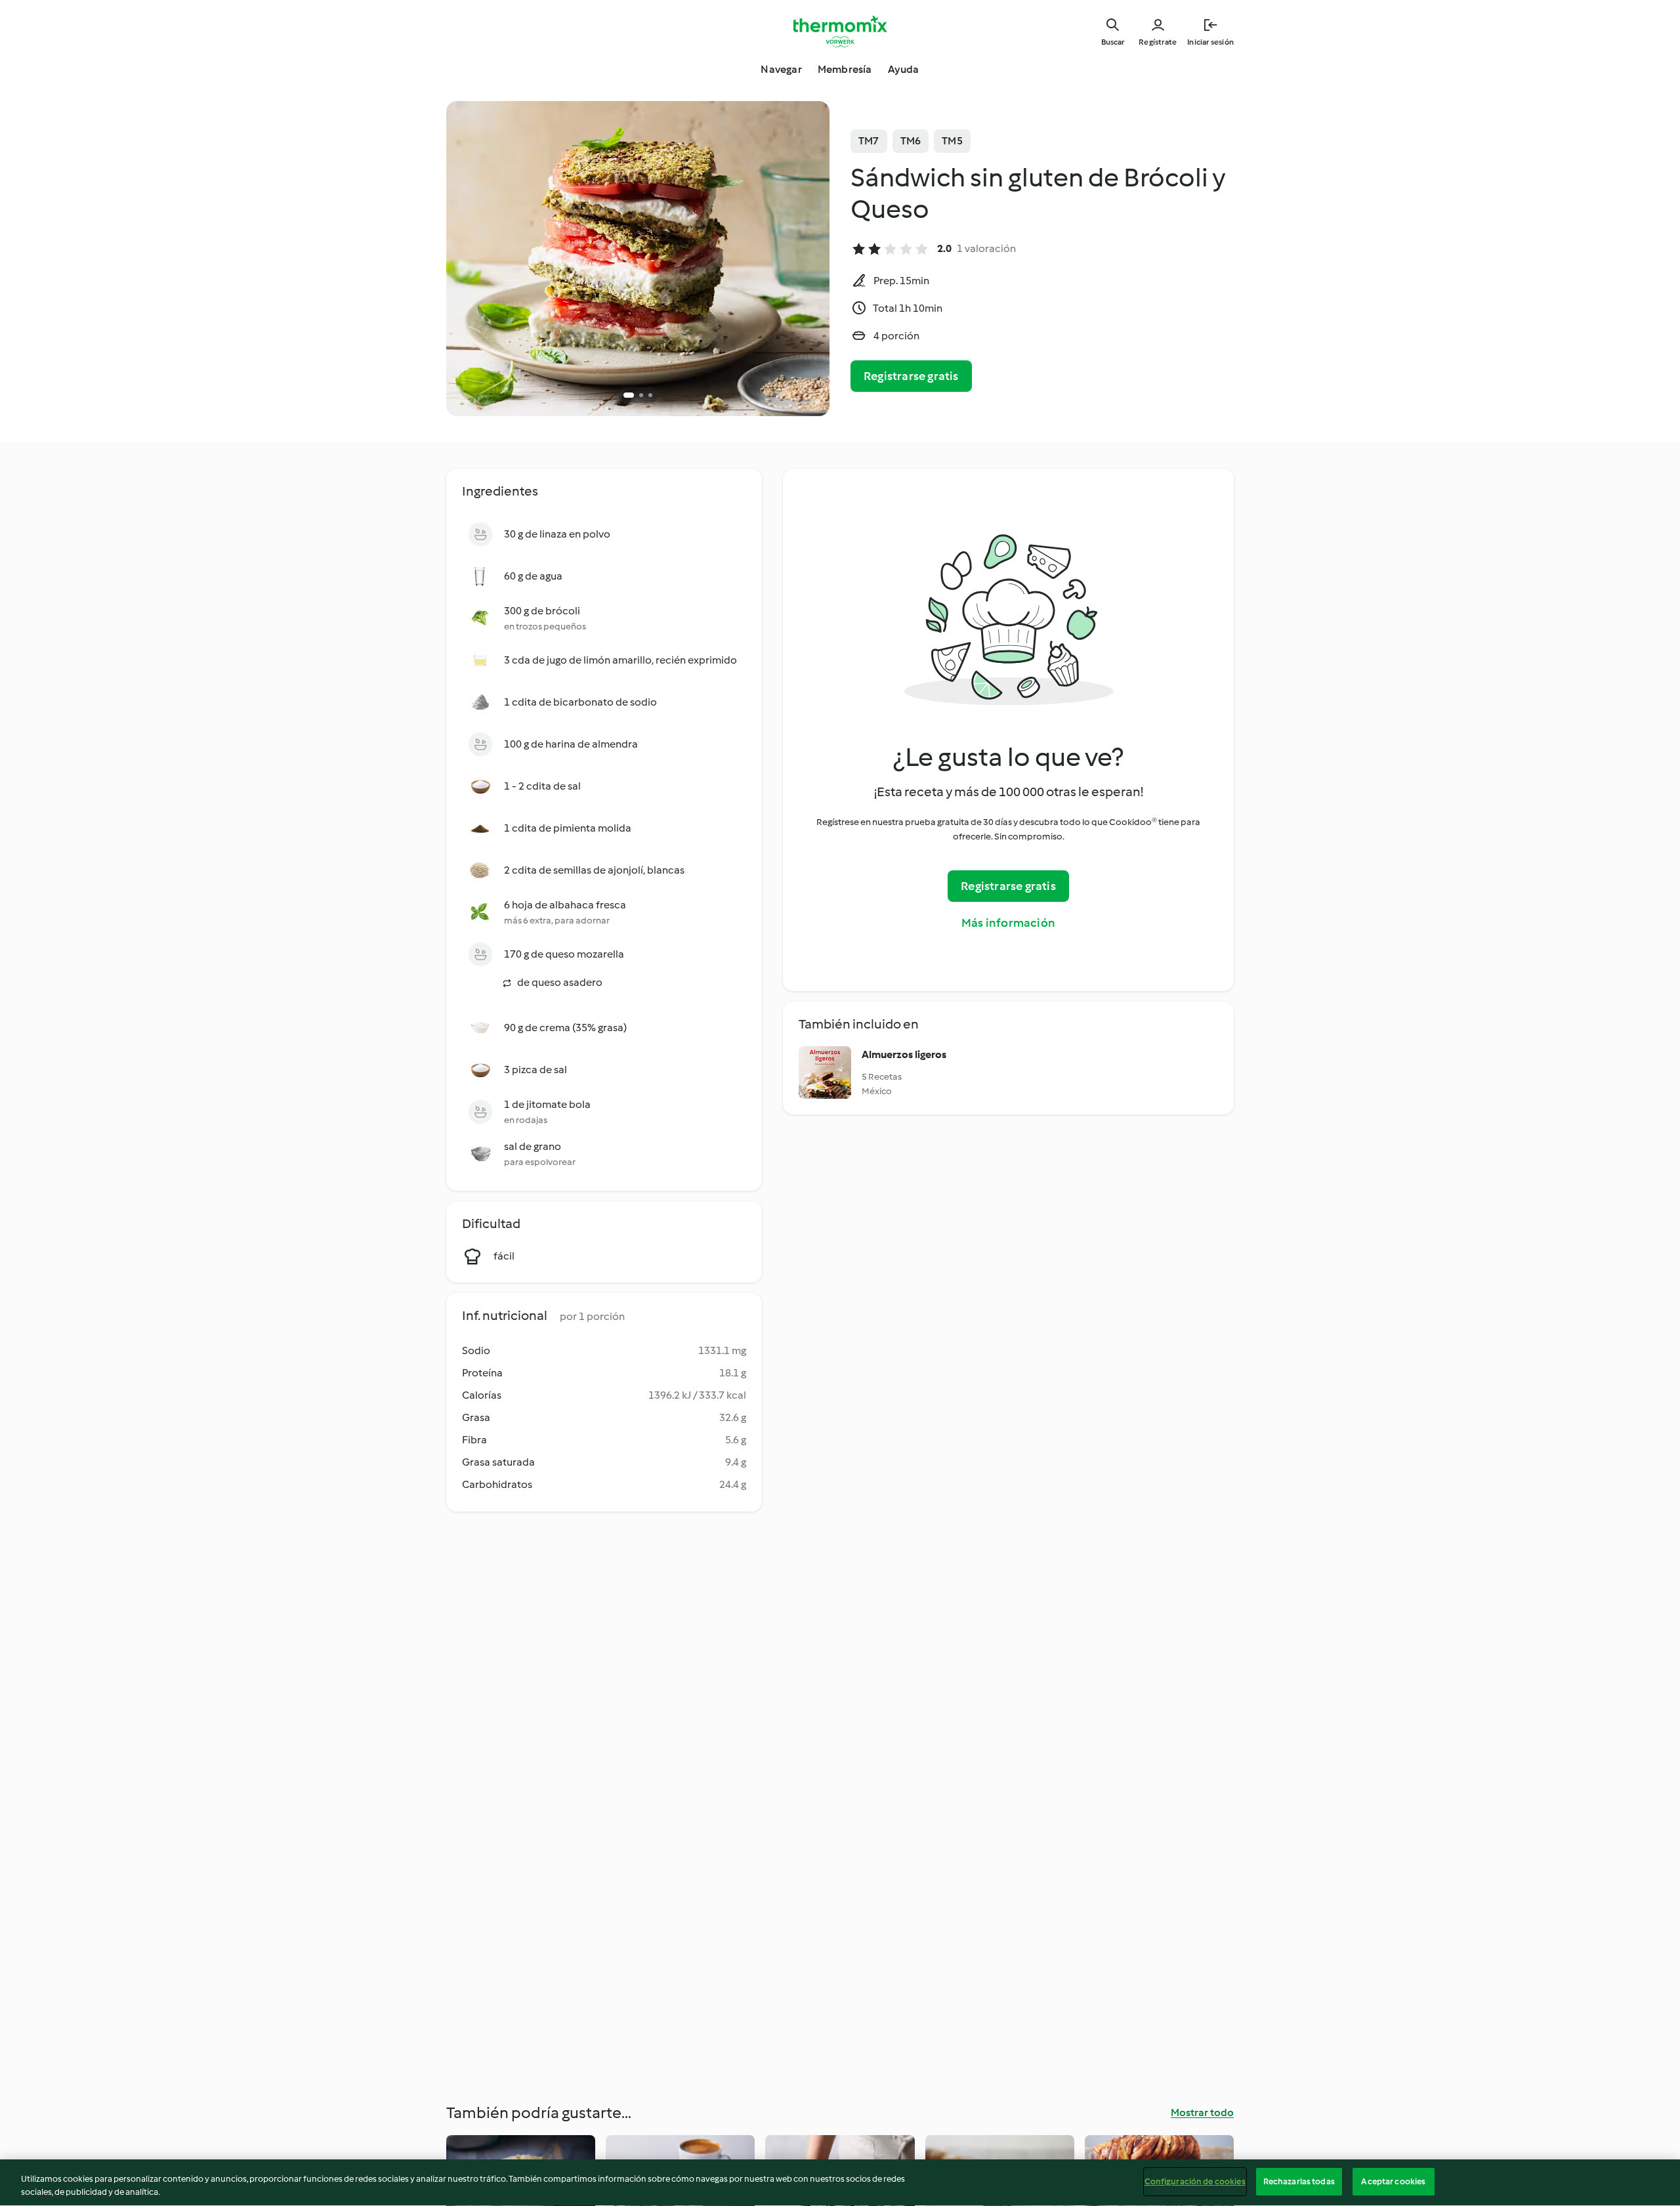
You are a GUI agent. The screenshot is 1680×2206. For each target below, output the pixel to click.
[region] (840, 2183)
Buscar (1113, 42)
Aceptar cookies (1393, 2181)
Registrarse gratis (911, 376)
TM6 (911, 141)
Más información (1008, 923)
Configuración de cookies (1195, 2181)
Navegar (781, 69)
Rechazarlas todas (1299, 2181)
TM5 (952, 141)
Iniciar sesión (1210, 42)
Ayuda (904, 69)
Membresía (845, 69)
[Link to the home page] (840, 32)
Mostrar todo (1202, 2112)
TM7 (869, 141)
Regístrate (1158, 42)
